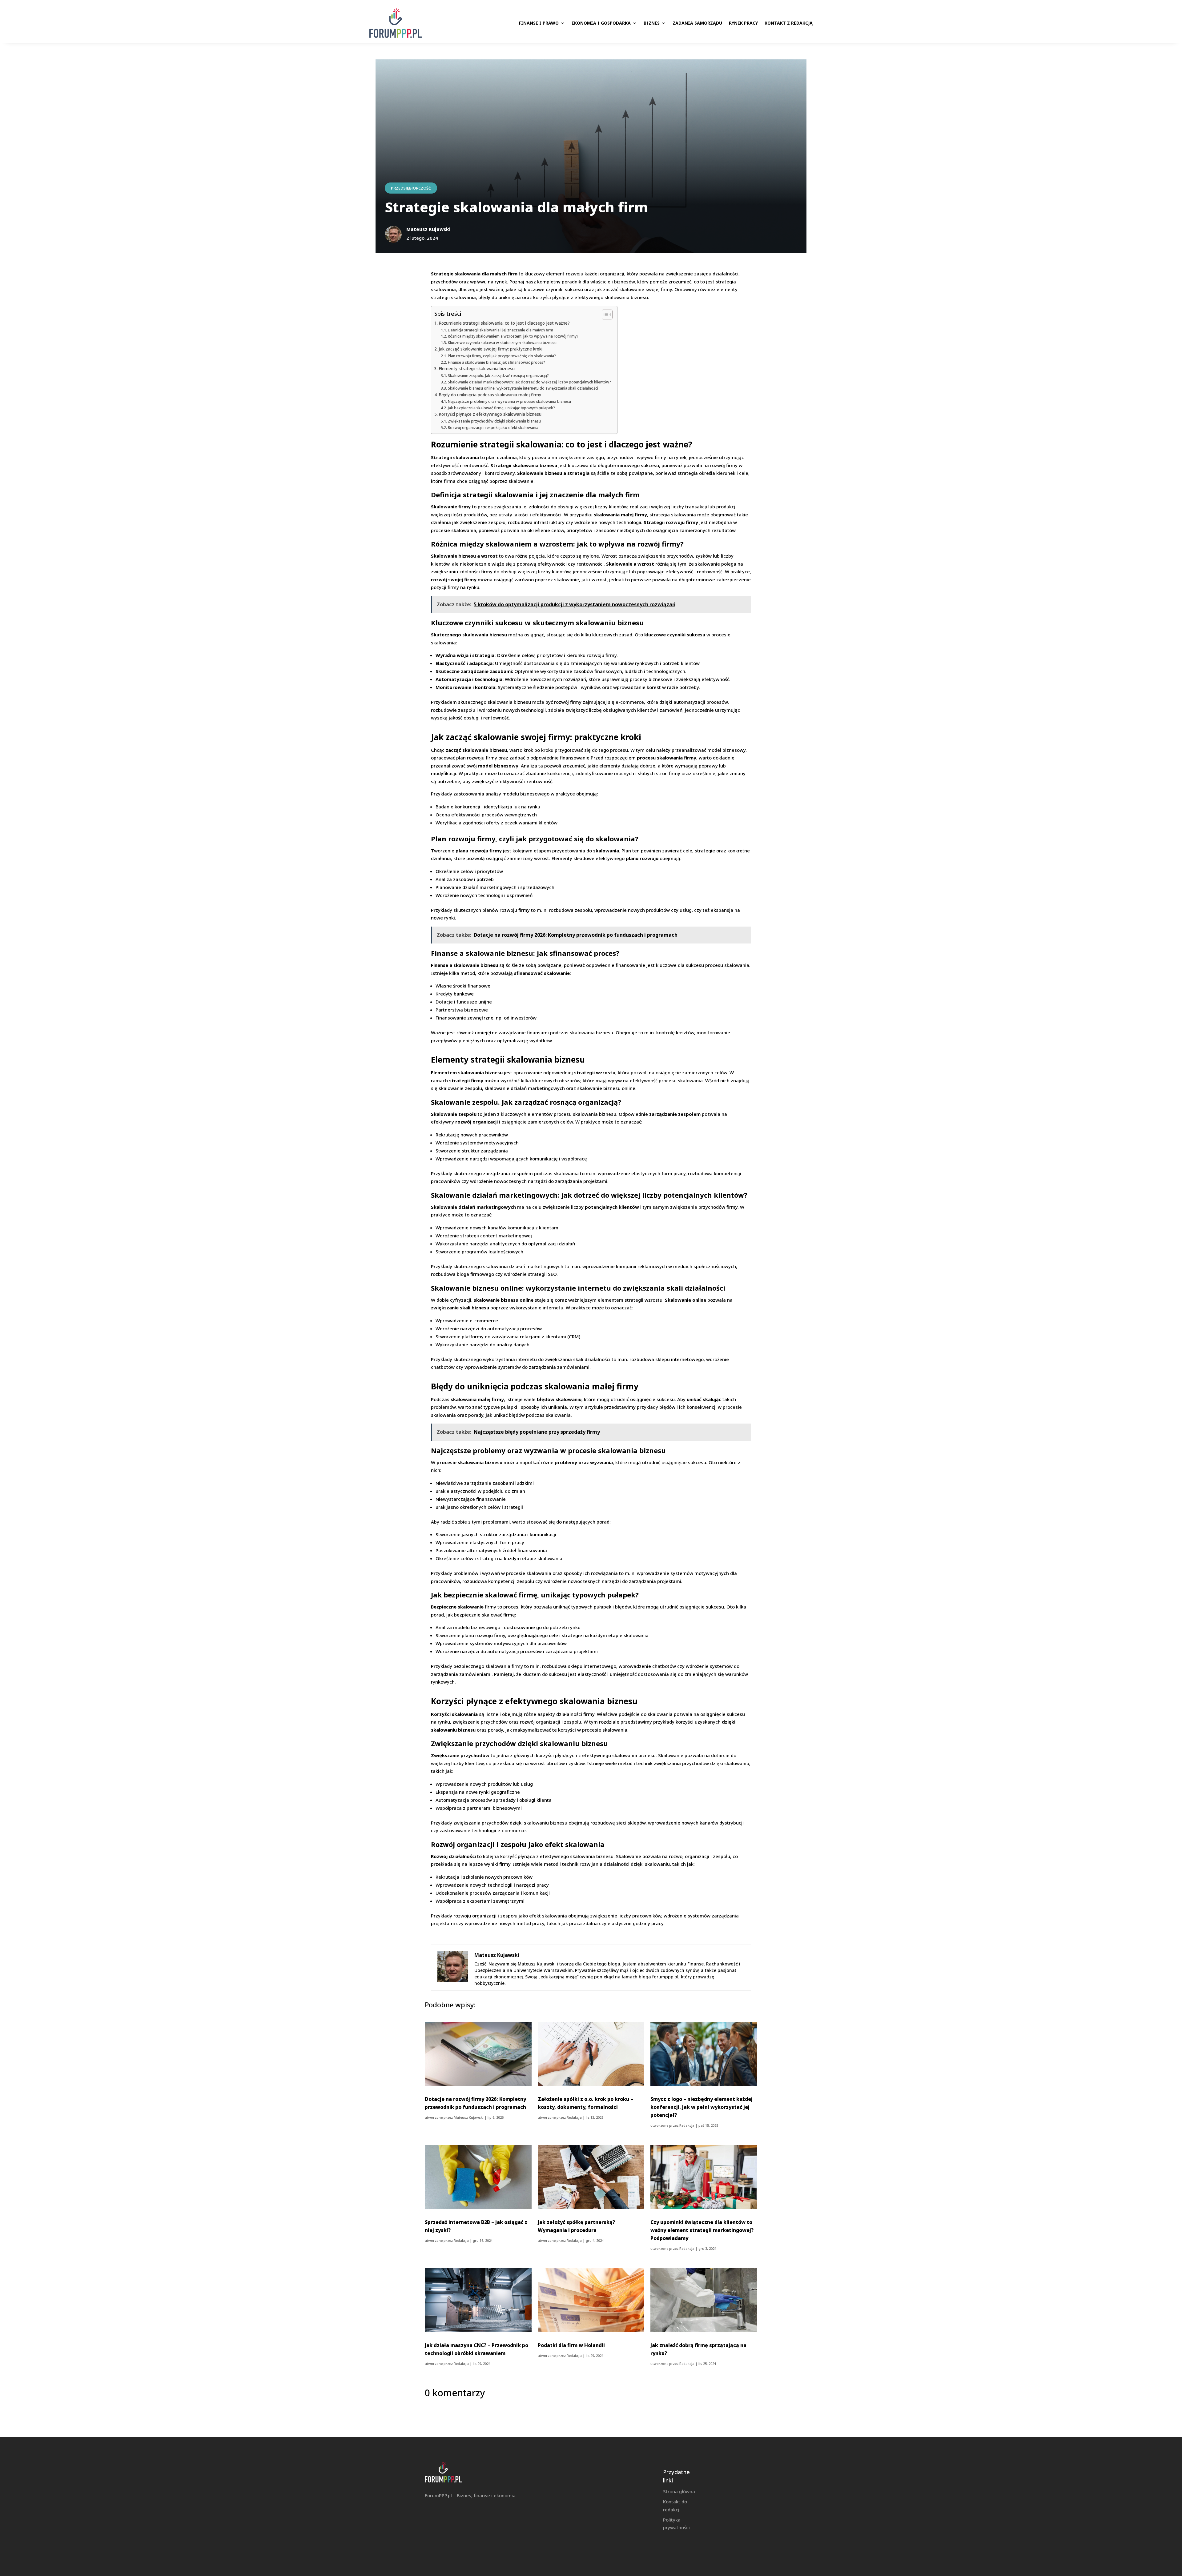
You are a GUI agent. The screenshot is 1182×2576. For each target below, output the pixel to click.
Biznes (652, 23)
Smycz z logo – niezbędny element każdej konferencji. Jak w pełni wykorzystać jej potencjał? (702, 2107)
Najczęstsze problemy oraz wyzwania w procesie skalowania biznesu (509, 401)
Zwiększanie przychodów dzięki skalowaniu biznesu (494, 421)
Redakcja (574, 2117)
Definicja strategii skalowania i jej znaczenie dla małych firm (500, 330)
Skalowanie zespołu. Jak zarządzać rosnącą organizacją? (498, 376)
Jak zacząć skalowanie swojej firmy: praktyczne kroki (490, 349)
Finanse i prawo (539, 23)
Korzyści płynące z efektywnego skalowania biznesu (490, 414)
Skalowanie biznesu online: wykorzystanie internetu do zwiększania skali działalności (523, 388)
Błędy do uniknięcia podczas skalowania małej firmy (490, 395)
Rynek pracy (743, 23)
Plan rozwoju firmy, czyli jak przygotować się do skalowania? (502, 356)
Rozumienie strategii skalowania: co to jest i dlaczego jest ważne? (504, 323)
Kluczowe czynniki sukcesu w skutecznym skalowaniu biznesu (502, 343)
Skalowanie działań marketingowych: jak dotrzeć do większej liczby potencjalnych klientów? (529, 382)
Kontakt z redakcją (789, 23)
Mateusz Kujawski (469, 2117)
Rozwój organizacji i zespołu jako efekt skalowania (493, 428)
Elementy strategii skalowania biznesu (477, 369)
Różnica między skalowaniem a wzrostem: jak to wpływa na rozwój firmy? (513, 336)
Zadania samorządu (697, 23)
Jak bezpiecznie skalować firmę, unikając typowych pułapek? (501, 408)
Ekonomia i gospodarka (601, 23)
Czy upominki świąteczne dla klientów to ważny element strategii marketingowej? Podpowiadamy (702, 2230)
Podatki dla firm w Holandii (571, 2345)
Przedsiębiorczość (411, 188)
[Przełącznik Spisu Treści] (604, 314)
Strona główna (679, 2491)
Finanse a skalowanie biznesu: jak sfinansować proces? (496, 362)
